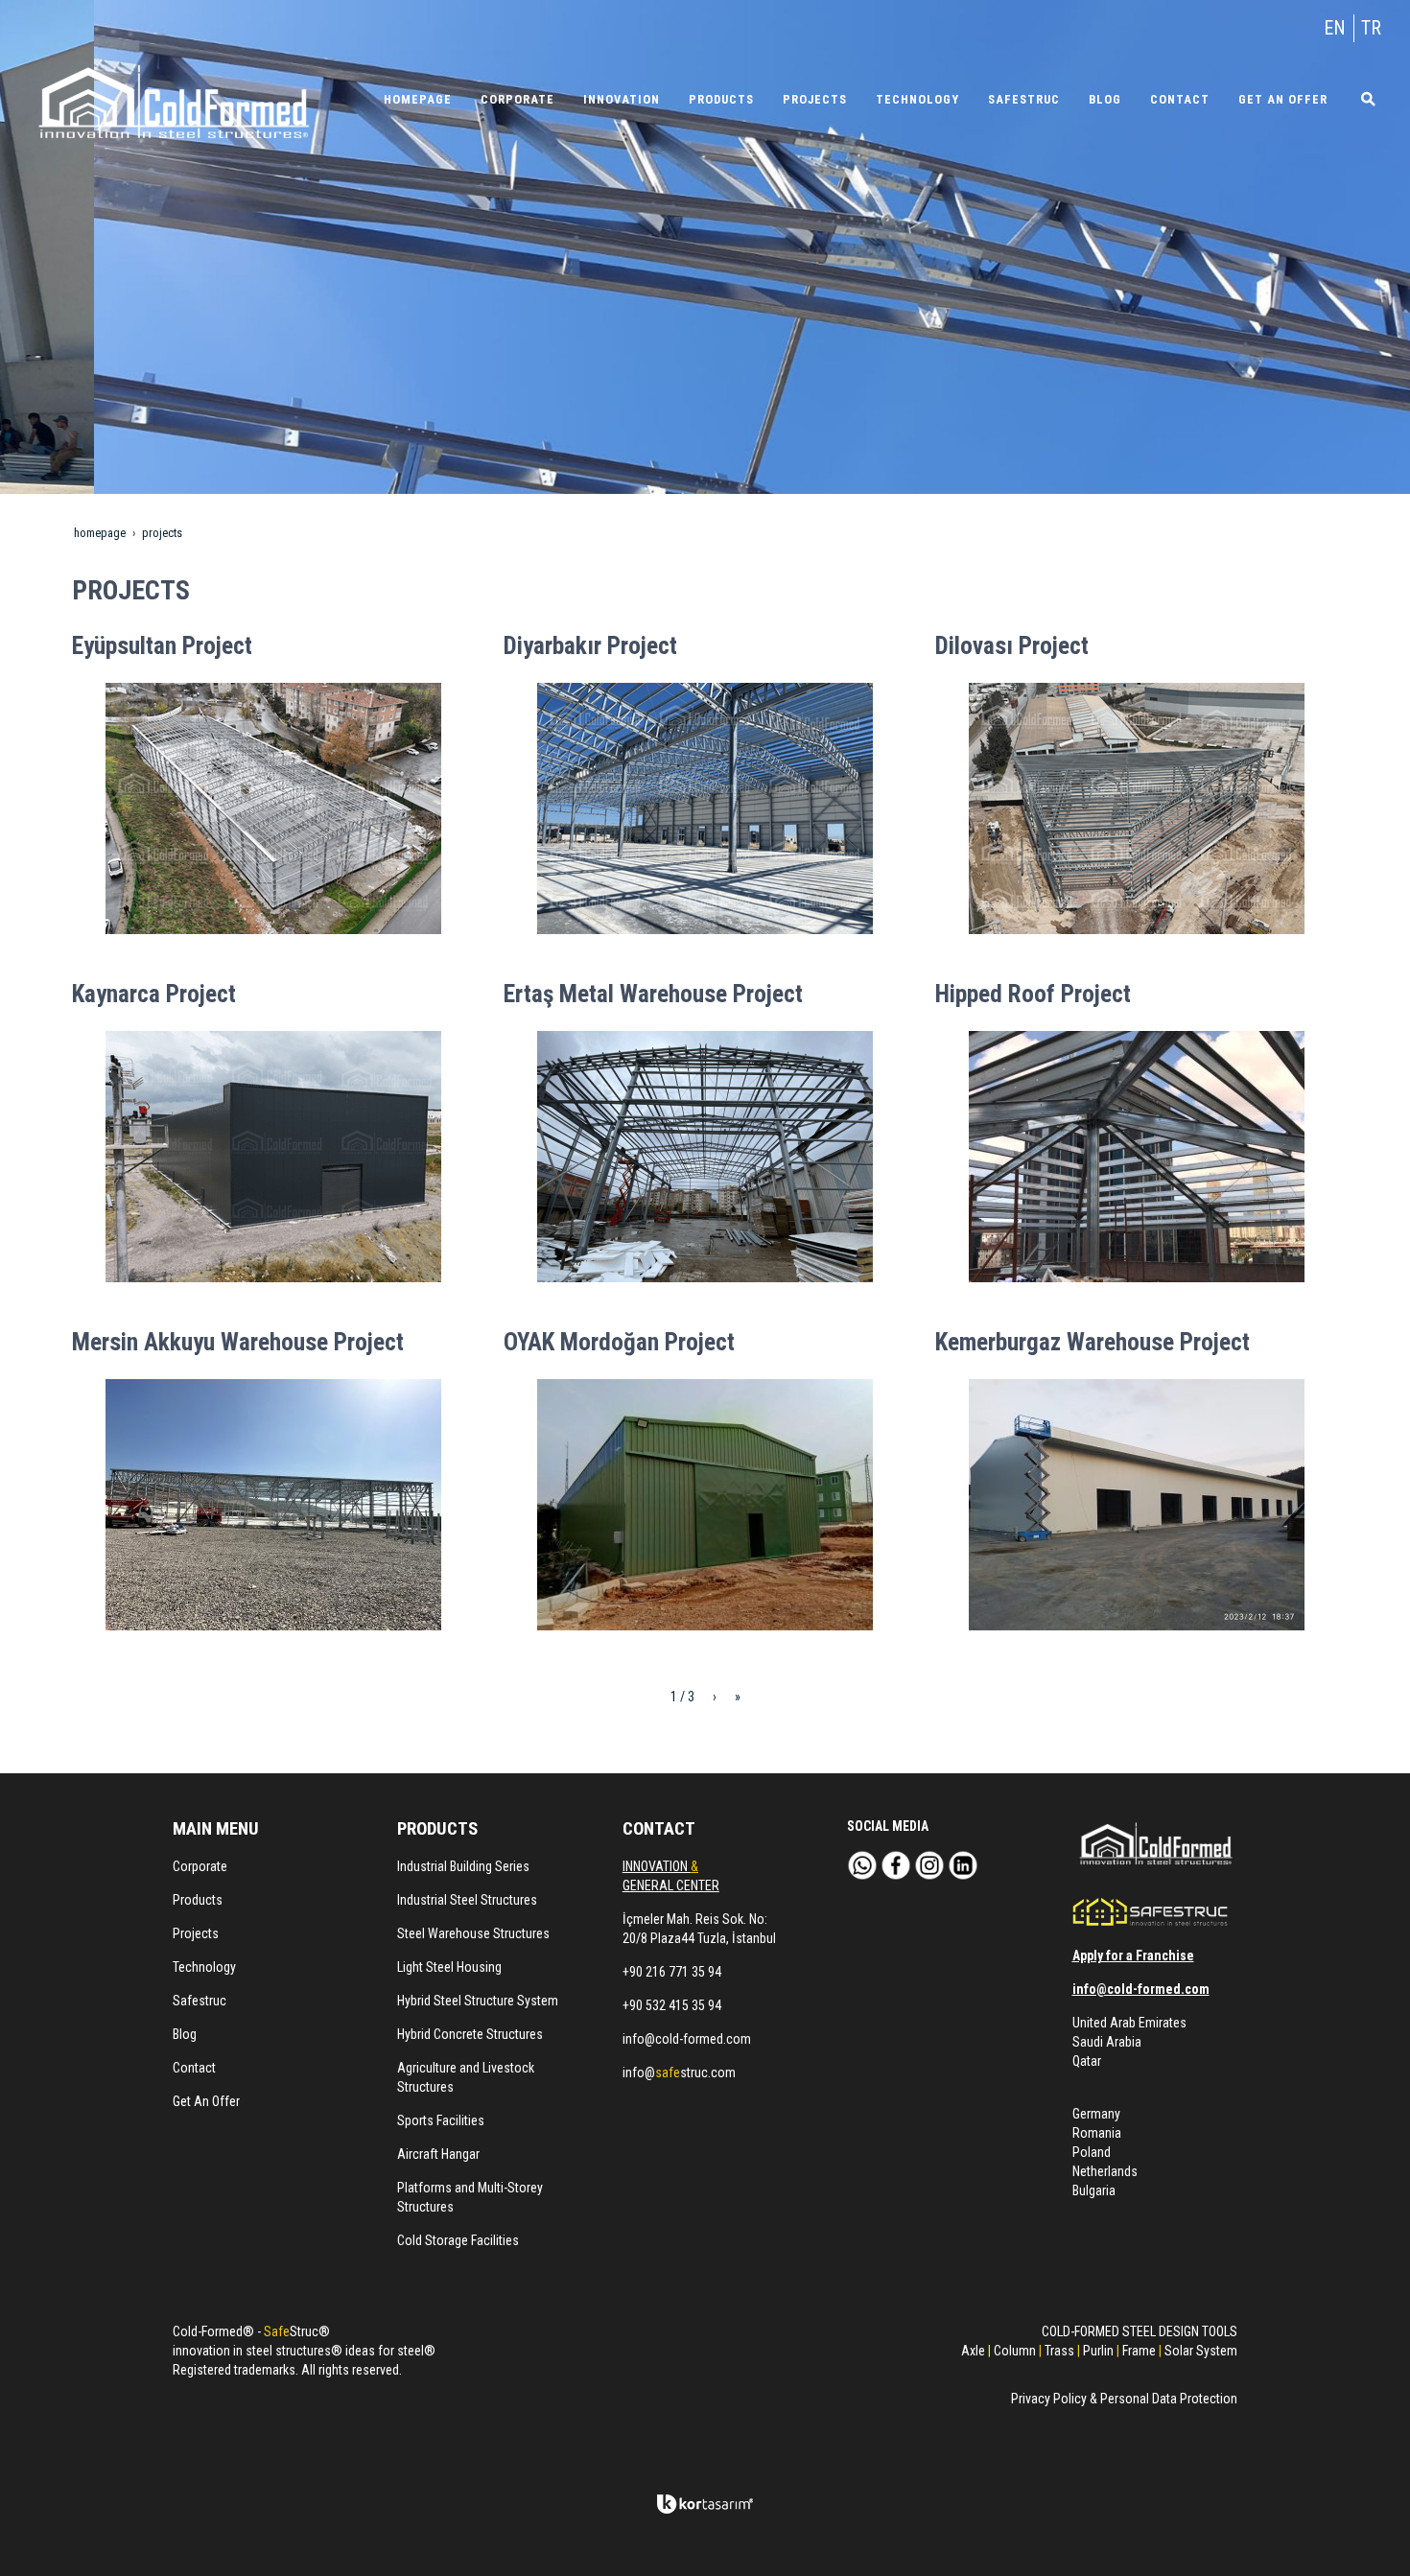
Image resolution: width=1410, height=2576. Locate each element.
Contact (194, 2068)
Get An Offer (206, 2101)
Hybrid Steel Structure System (478, 2001)
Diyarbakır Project (590, 646)
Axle (973, 2351)
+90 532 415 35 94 (672, 2005)
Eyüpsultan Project (162, 646)
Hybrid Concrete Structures (470, 2034)
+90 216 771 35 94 (672, 1972)
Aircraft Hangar (438, 2154)
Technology (204, 1967)
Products (198, 1900)
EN (1335, 28)
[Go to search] (1362, 99)
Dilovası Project (1012, 646)
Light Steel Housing (449, 1967)
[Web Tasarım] (705, 2504)
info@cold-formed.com (687, 2039)
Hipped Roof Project (1033, 994)
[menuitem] (418, 99)
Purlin (1098, 2351)
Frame (1139, 2351)
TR (1371, 28)
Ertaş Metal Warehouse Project (653, 994)
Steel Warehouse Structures (473, 1933)
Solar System (1201, 2351)
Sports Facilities (441, 2120)
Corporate (200, 1866)
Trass (1059, 2351)
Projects (196, 1933)
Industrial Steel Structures (467, 1900)
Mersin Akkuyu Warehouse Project (238, 1342)
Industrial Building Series (463, 1866)
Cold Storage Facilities (458, 2240)
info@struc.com (679, 2073)
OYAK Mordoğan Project (619, 1342)
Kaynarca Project (154, 994)
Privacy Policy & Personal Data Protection (1124, 2399)
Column (1015, 2351)
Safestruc (200, 2001)
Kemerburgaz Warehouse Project (1093, 1342)
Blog (185, 2034)
